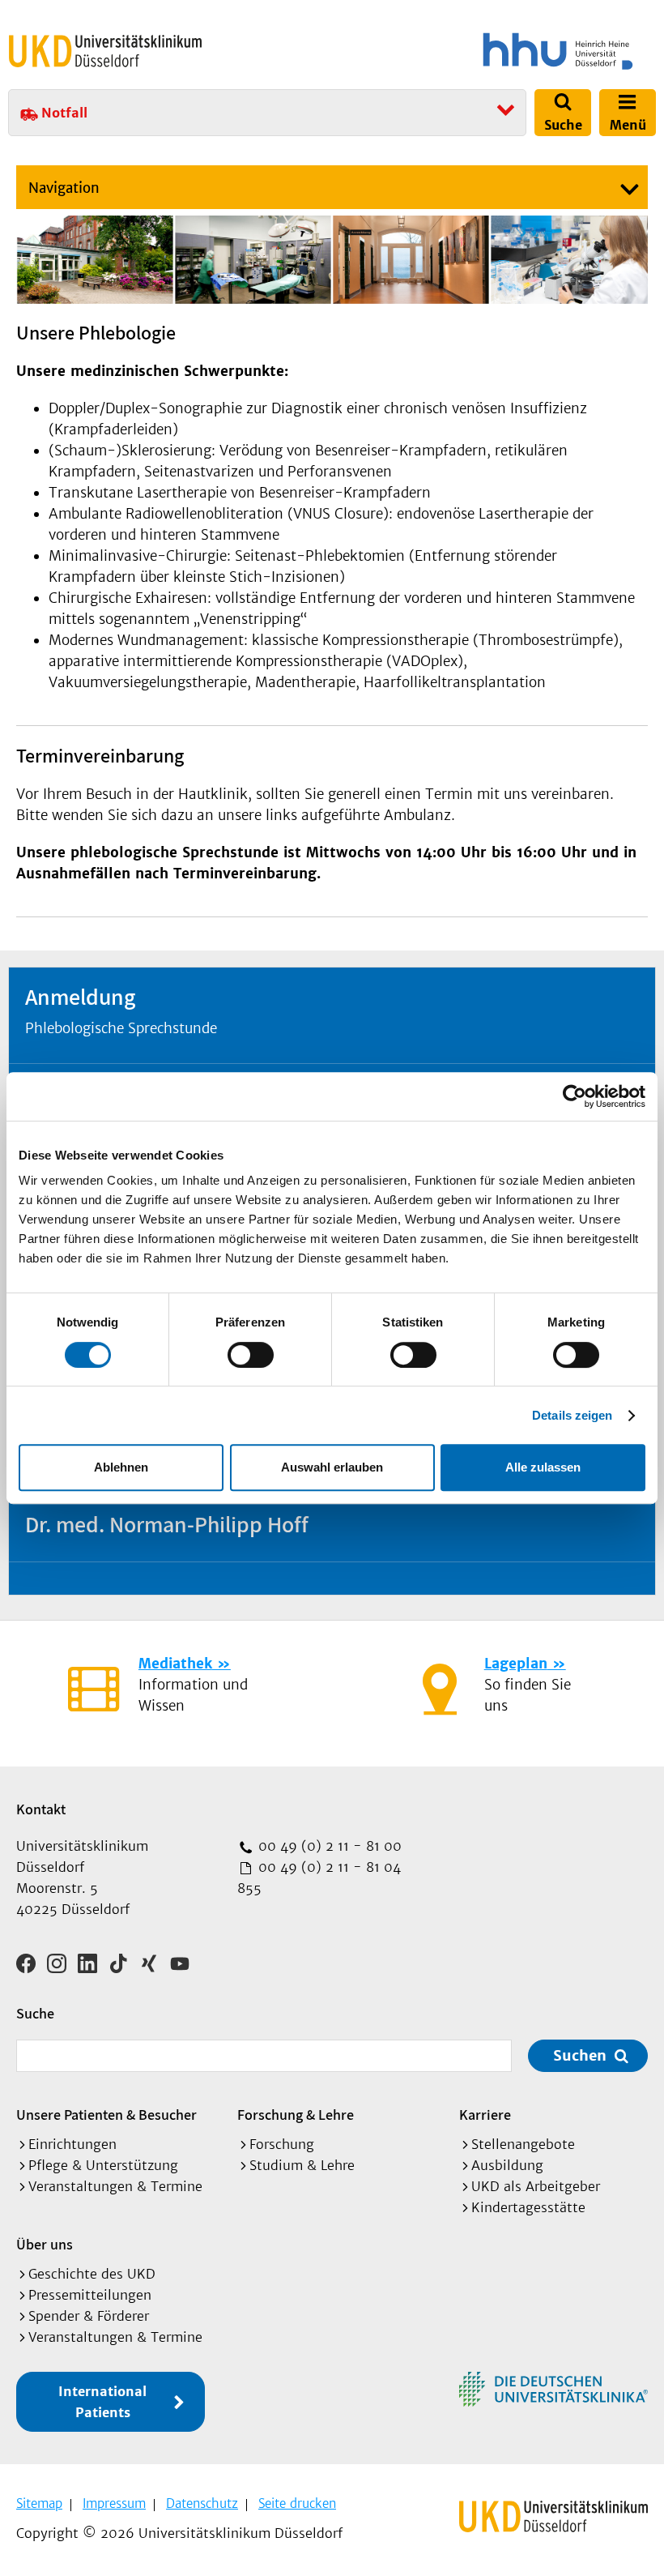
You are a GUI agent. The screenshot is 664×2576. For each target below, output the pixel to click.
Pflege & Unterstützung (103, 2165)
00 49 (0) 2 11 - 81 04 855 (319, 1878)
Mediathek (175, 1664)
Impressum (114, 2503)
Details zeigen (572, 1415)
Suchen (580, 2055)
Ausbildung (507, 2165)
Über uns (45, 2244)
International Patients (102, 2402)
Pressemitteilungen (90, 2295)
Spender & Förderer (89, 2316)
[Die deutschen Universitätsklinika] (553, 2389)
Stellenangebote (523, 2144)
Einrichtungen (72, 2144)
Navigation (64, 188)
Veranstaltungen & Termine (115, 2186)
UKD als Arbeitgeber (536, 2186)
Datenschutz (202, 2503)
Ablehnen (121, 1467)
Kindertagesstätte (528, 2207)
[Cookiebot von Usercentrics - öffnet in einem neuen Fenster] (575, 1096)
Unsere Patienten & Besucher (106, 2115)
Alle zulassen (543, 1467)
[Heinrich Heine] (497, 51)
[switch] (251, 1355)
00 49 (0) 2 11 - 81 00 (328, 1846)
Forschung (282, 2144)
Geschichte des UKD (92, 2274)
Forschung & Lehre (296, 2115)
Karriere (485, 2115)
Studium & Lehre (302, 2165)
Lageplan (516, 1664)
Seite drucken (297, 2503)
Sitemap (39, 2503)
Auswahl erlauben (332, 1467)
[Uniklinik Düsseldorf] (105, 51)
